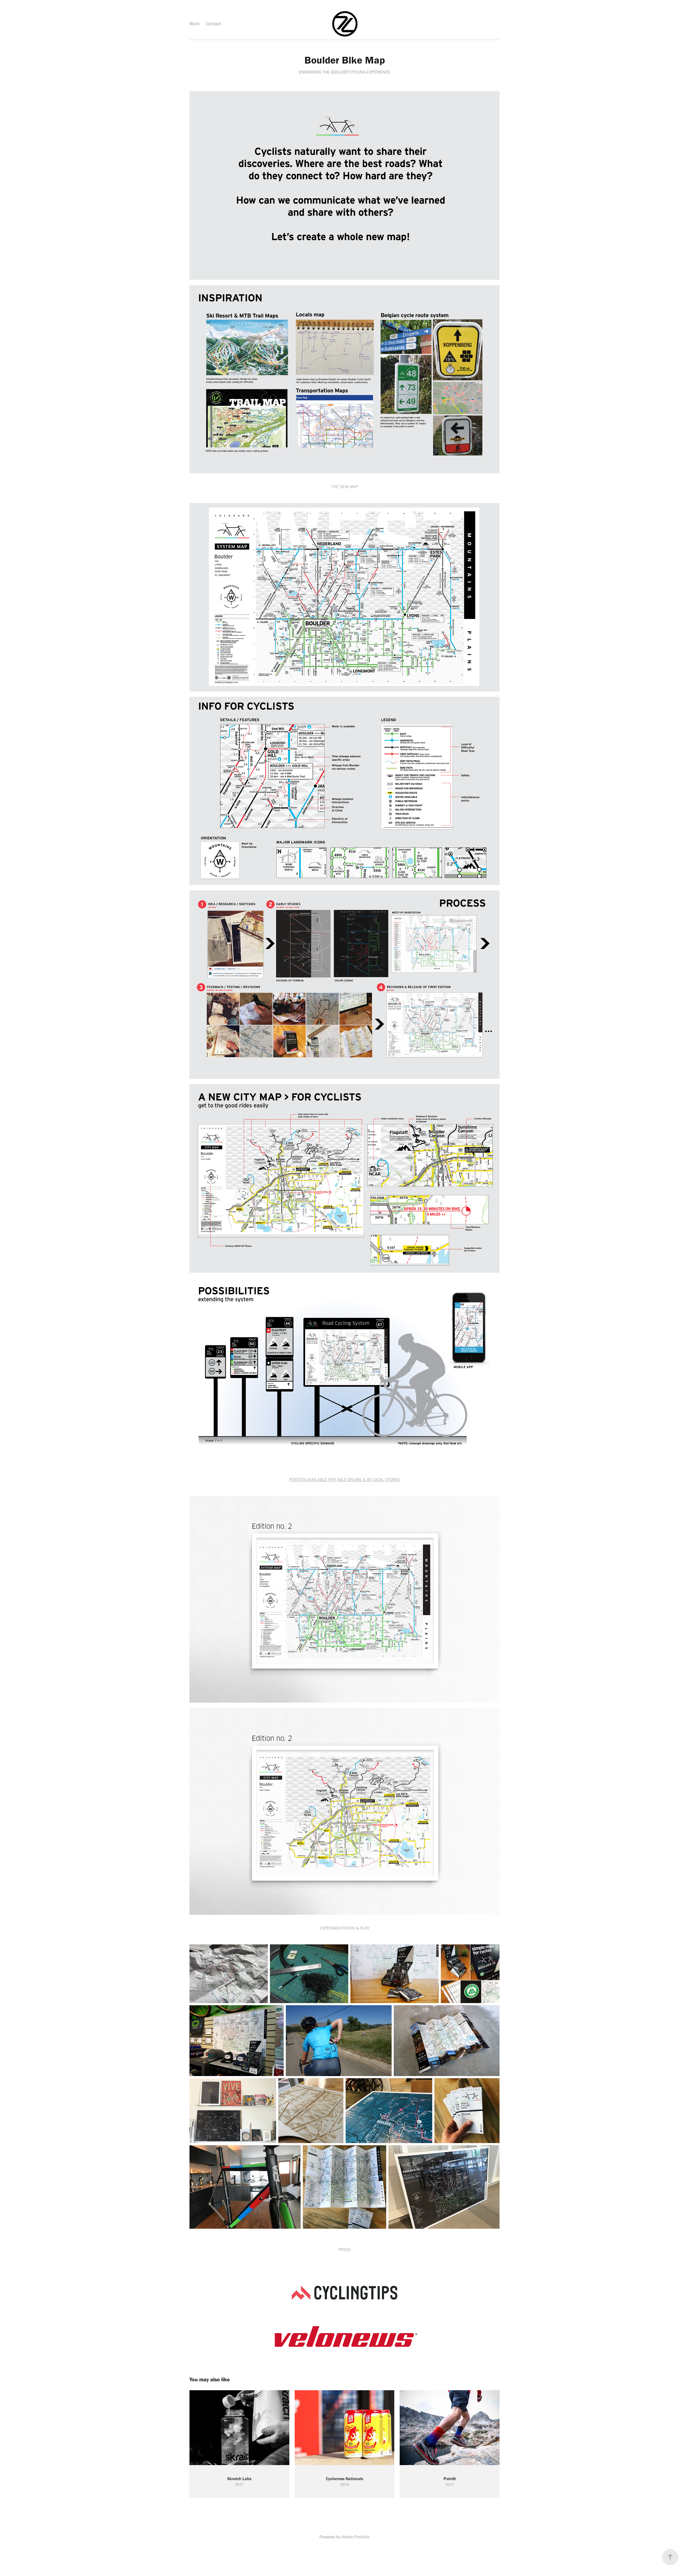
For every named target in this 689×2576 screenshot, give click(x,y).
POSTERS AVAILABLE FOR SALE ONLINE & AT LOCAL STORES (344, 1480)
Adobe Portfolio (356, 2537)
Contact (214, 24)
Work (195, 24)
